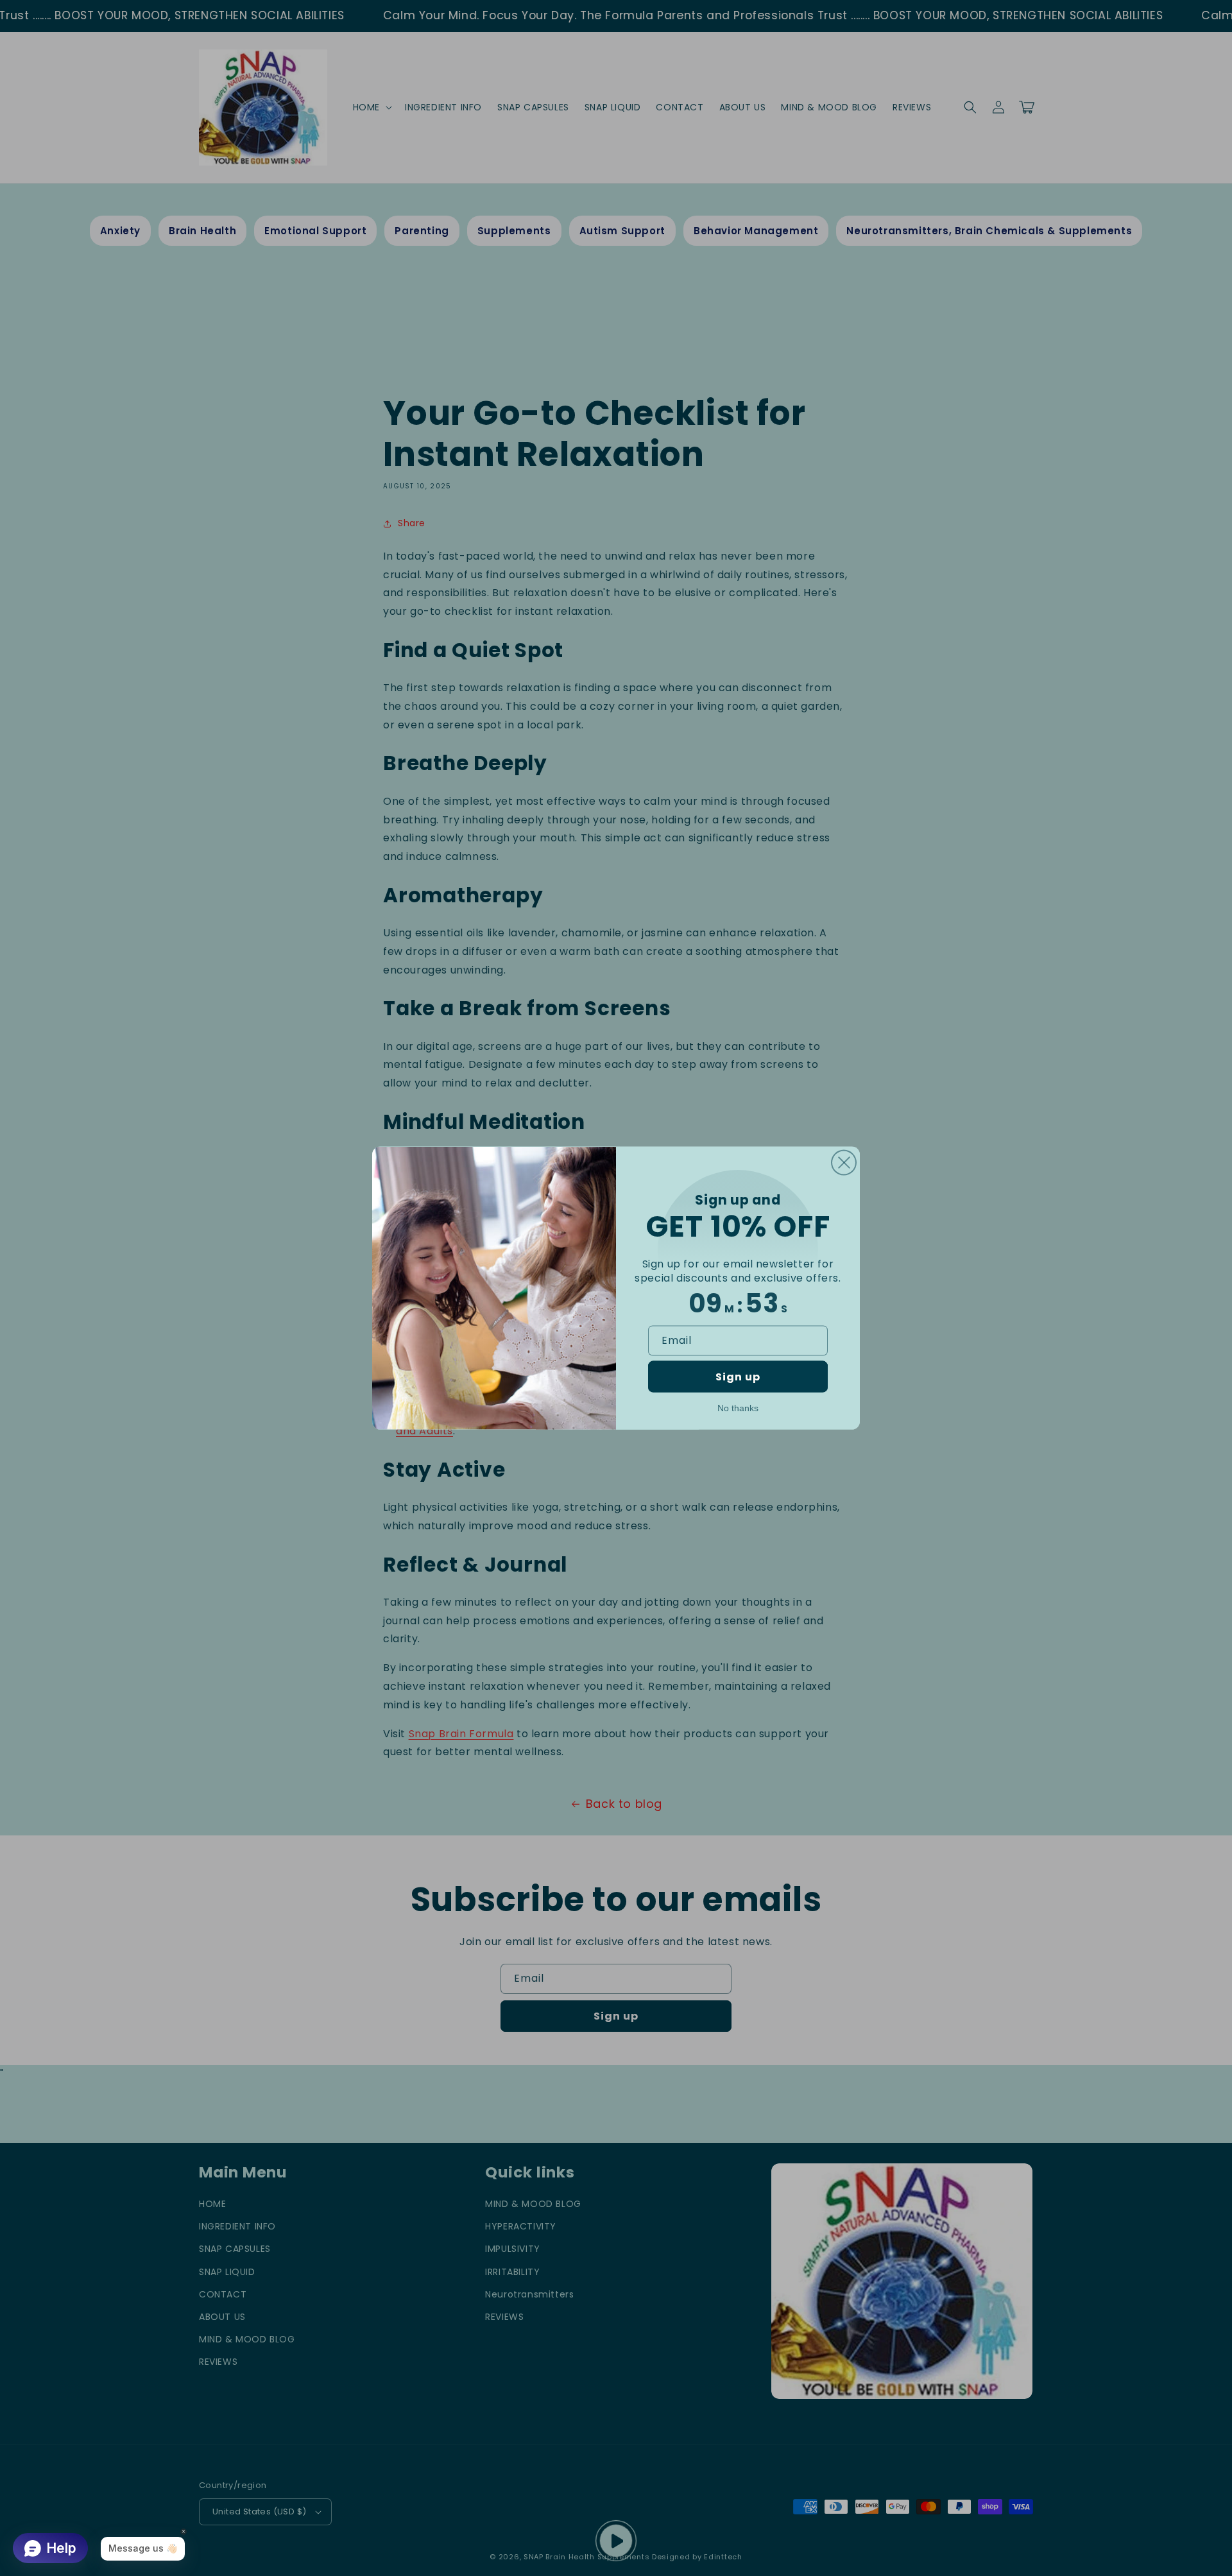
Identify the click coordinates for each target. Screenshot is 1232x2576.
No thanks (738, 1407)
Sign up (738, 1376)
